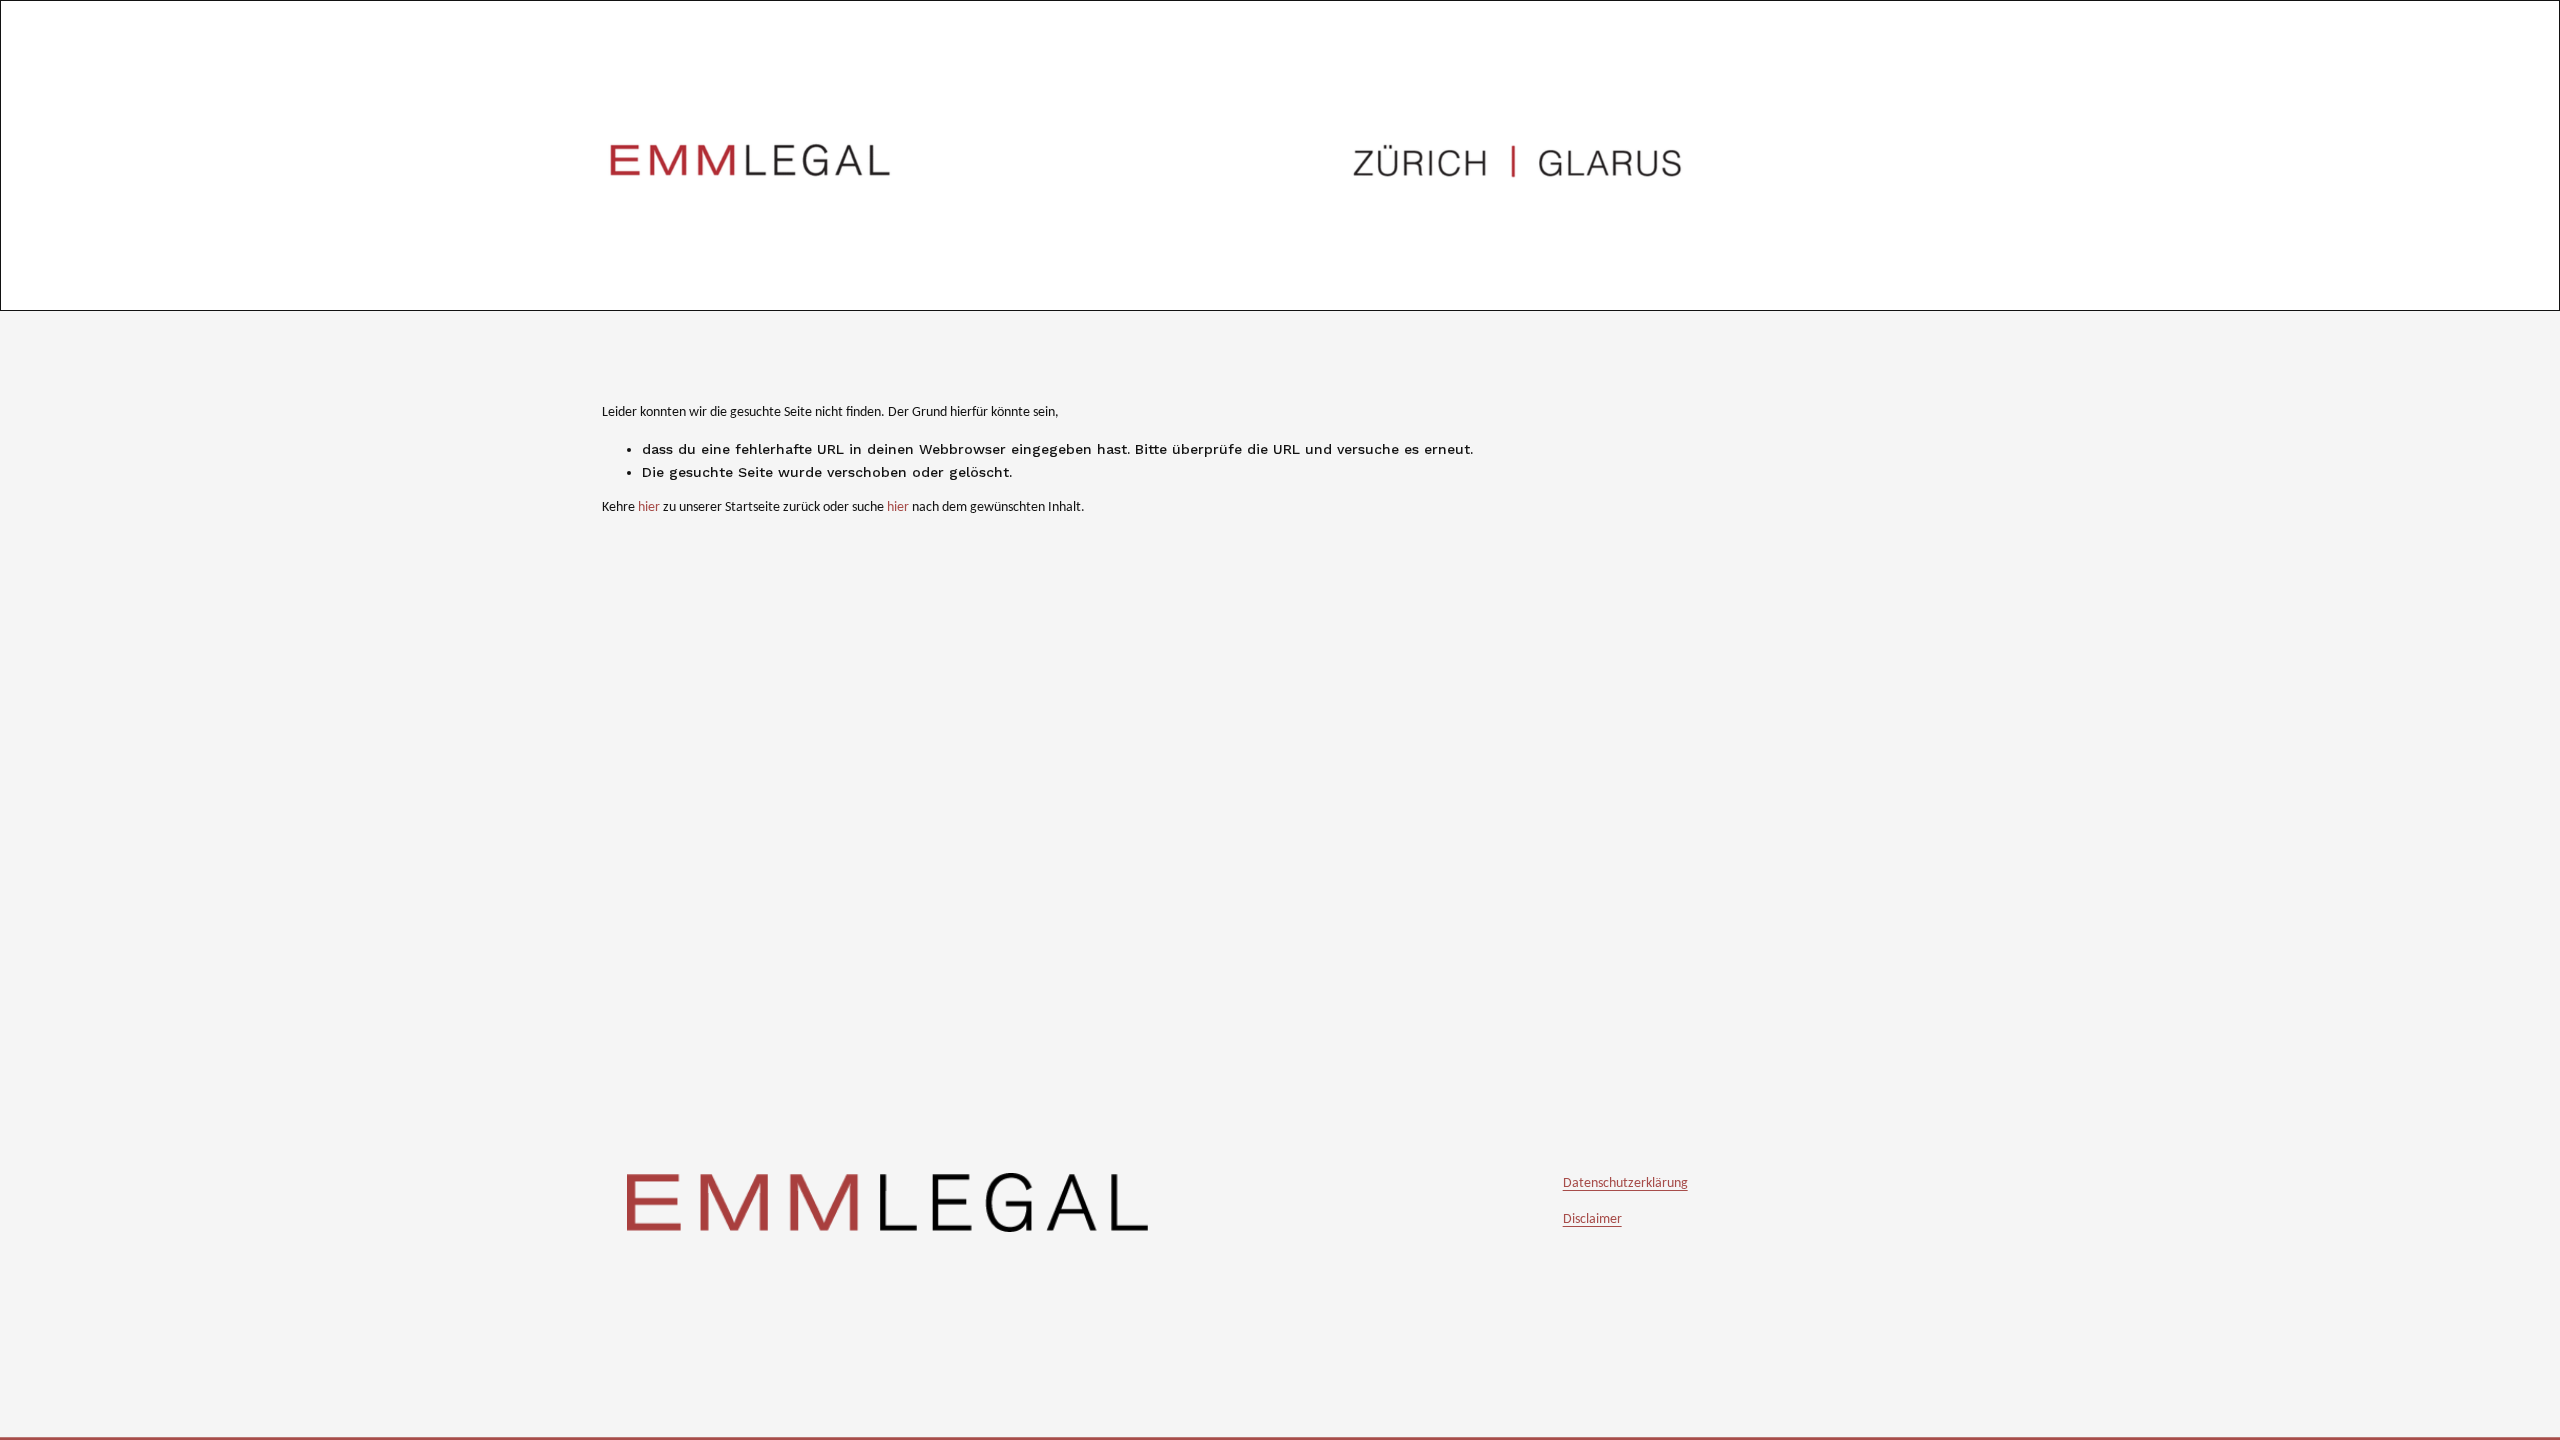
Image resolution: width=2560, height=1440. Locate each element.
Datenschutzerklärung (1625, 1183)
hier (649, 507)
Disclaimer (1592, 1219)
